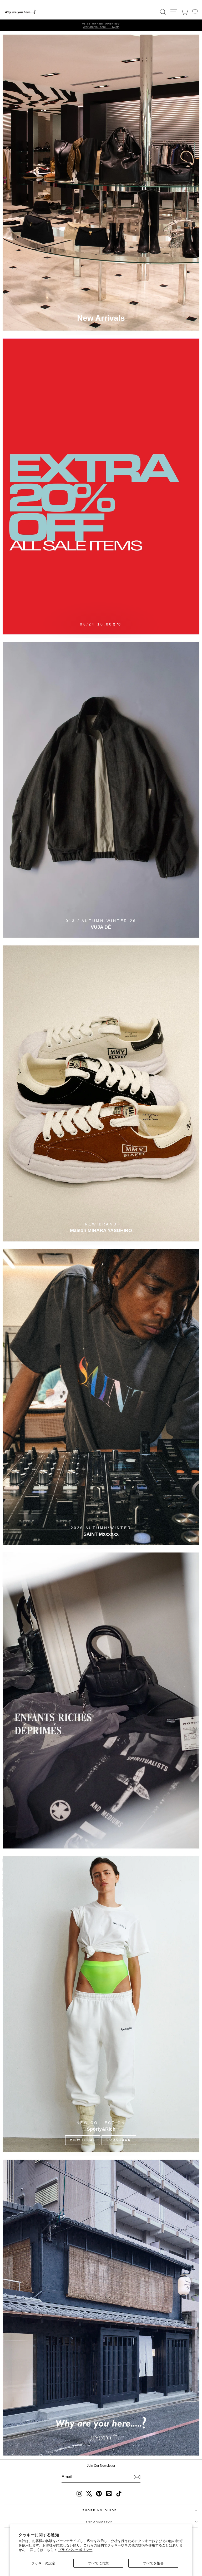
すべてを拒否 (153, 2563)
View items (83, 2140)
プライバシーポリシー (75, 2550)
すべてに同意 (98, 2563)
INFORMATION (100, 2522)
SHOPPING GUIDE (100, 2510)
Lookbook (119, 2140)
